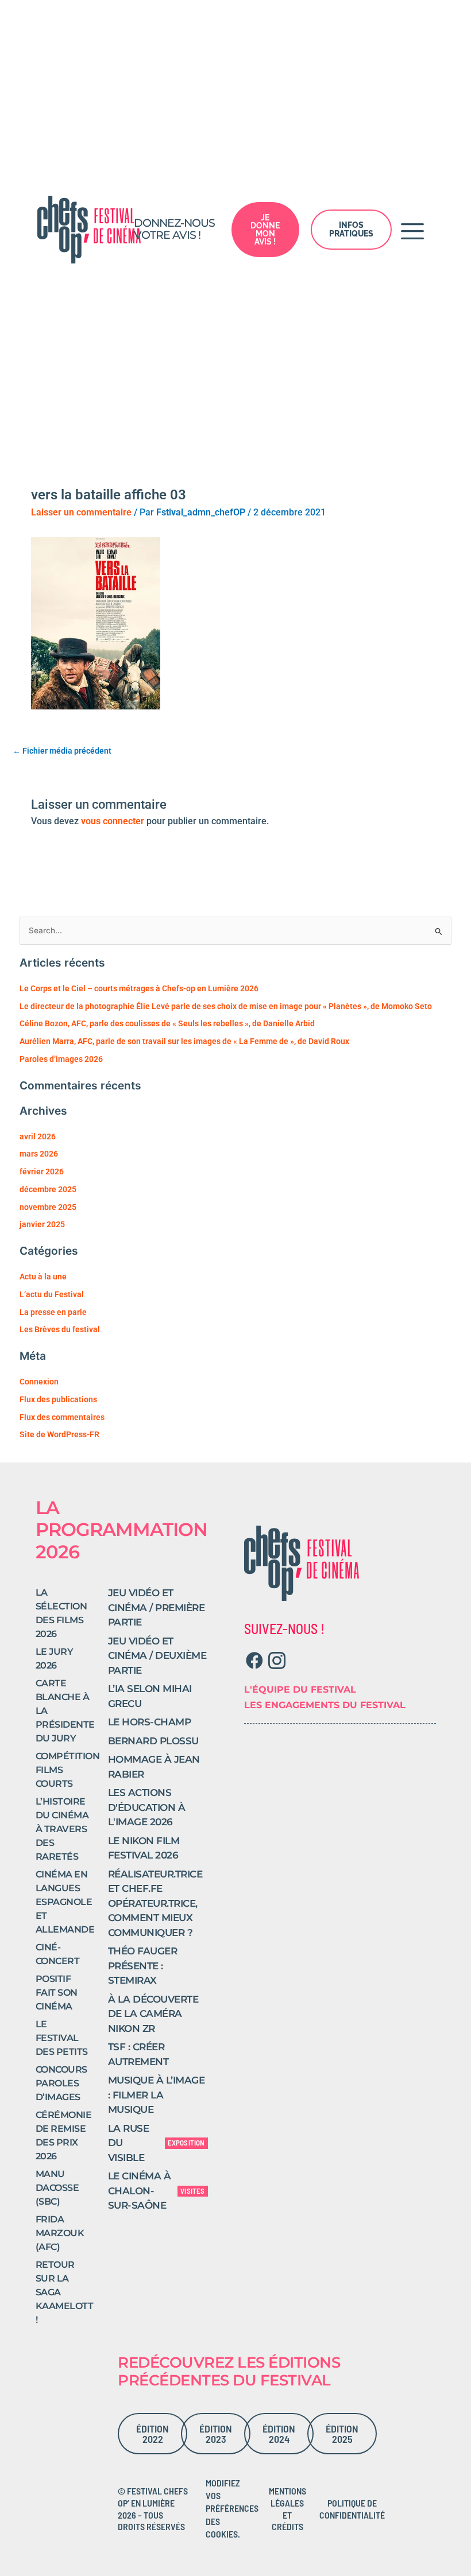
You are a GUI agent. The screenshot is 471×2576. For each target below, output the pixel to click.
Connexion (39, 1382)
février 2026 (42, 1171)
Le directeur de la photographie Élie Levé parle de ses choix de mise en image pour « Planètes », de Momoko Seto (226, 1006)
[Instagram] (277, 1661)
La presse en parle (53, 1312)
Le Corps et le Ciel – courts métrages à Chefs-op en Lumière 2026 (139, 988)
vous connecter (113, 821)
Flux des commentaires (62, 1417)
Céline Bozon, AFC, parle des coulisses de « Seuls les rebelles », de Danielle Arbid (167, 1023)
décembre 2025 (48, 1189)
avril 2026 (38, 1136)
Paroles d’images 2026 (61, 1059)
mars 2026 (39, 1154)
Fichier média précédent (62, 751)
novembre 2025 (48, 1207)
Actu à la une (43, 1277)
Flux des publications (58, 1399)
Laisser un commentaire (81, 512)
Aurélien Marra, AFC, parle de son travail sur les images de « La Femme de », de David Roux (184, 1041)
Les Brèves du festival (60, 1329)
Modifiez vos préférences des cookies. (232, 2509)
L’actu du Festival (52, 1294)
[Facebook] (254, 1661)
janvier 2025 (42, 1224)
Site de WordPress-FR (59, 1434)
